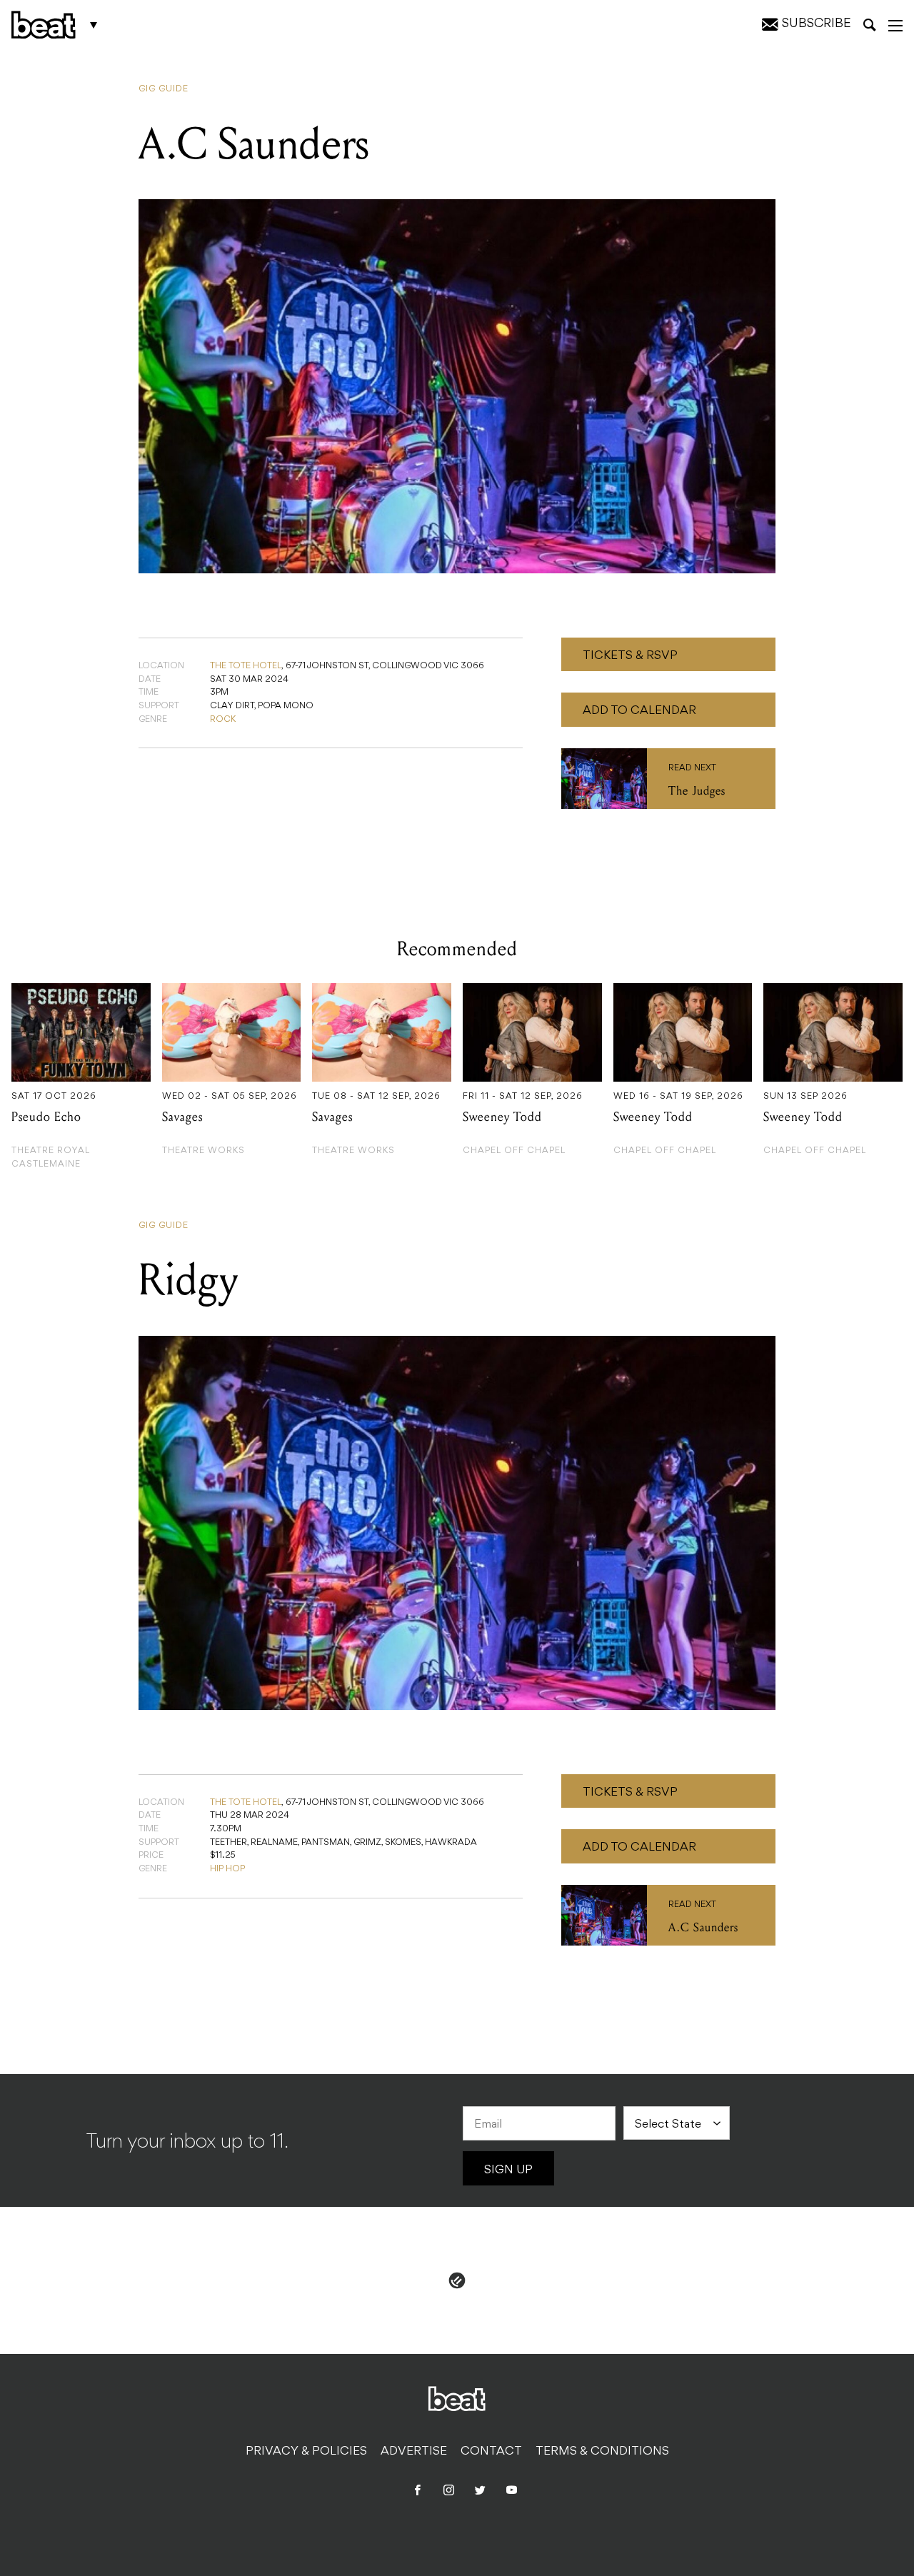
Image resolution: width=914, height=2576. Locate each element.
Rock (223, 720)
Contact (491, 2452)
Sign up (508, 2170)
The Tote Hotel (246, 666)
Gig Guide (164, 89)
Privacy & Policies (306, 2452)
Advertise (414, 2452)
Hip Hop (227, 1869)
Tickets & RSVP (630, 656)
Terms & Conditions (602, 2452)
